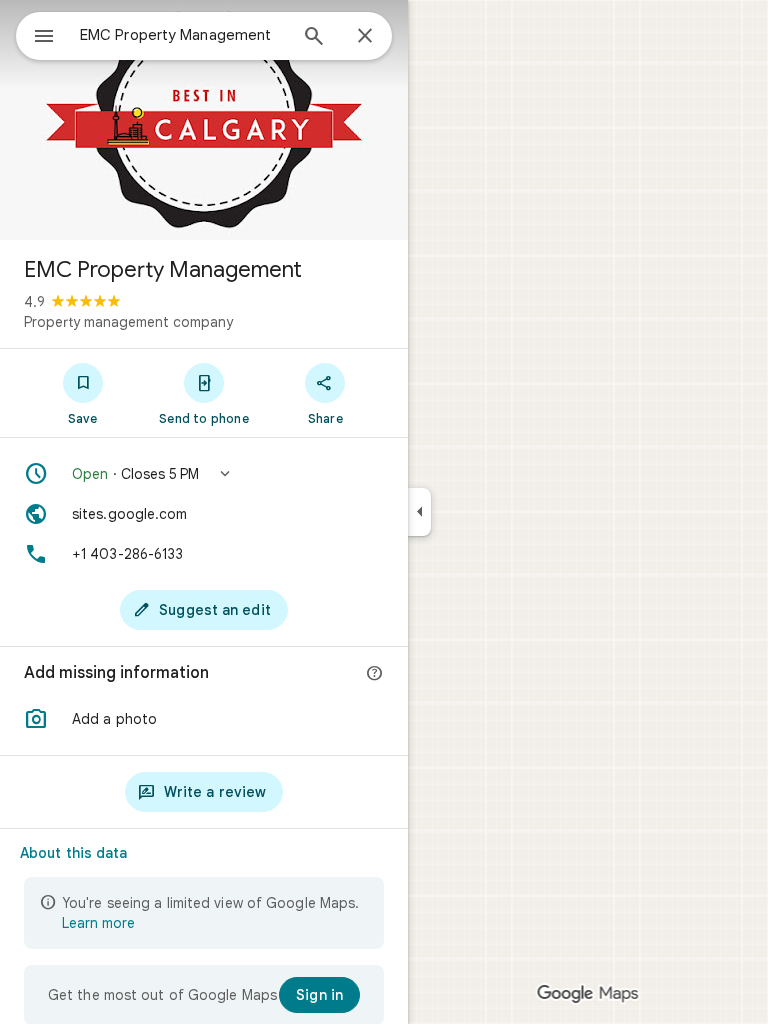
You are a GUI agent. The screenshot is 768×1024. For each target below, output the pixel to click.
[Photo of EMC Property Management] (204, 120)
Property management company (128, 322)
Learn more (98, 923)
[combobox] (183, 35)
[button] (204, 474)
